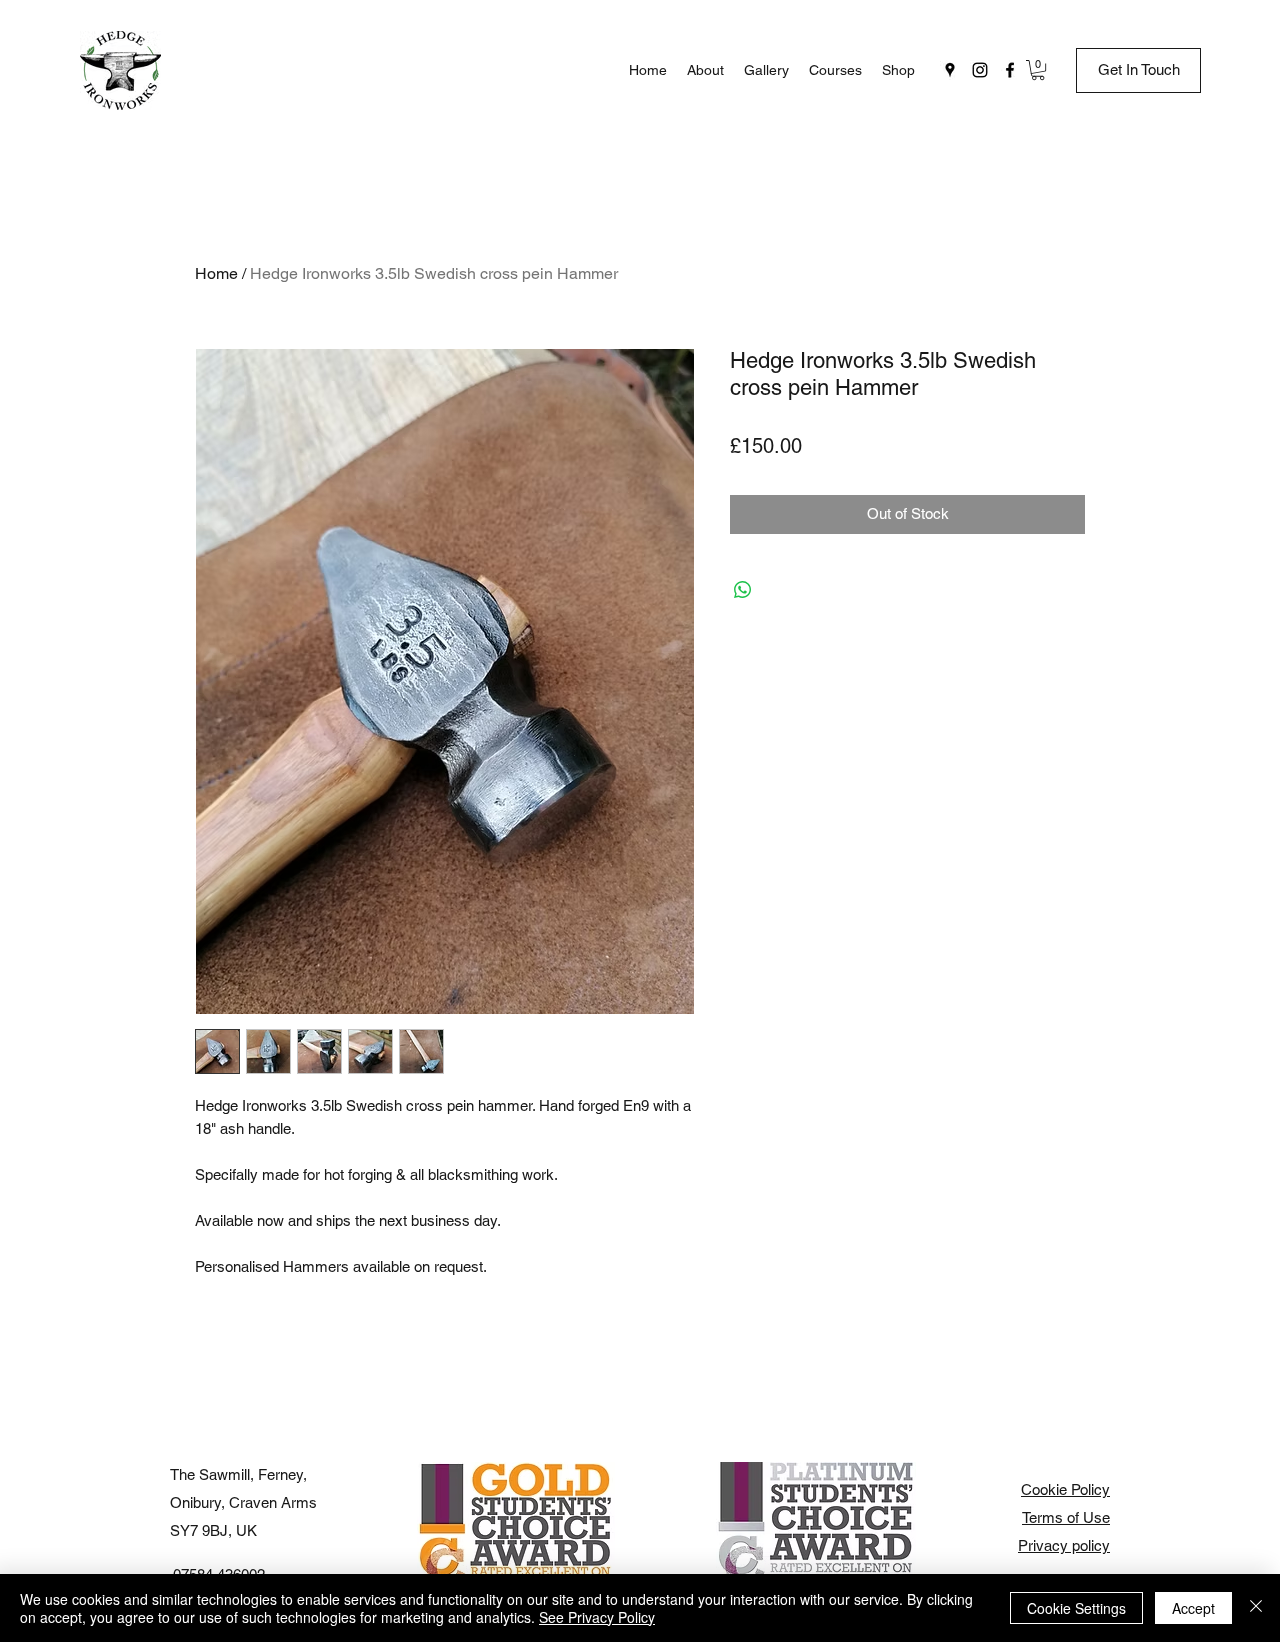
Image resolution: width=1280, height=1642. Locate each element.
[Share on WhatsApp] (743, 590)
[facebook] (1010, 70)
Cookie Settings (1076, 1608)
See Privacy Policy (597, 1617)
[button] (1038, 70)
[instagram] (980, 70)
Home (216, 273)
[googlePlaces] (950, 70)
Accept (1193, 1608)
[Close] (1256, 1608)
